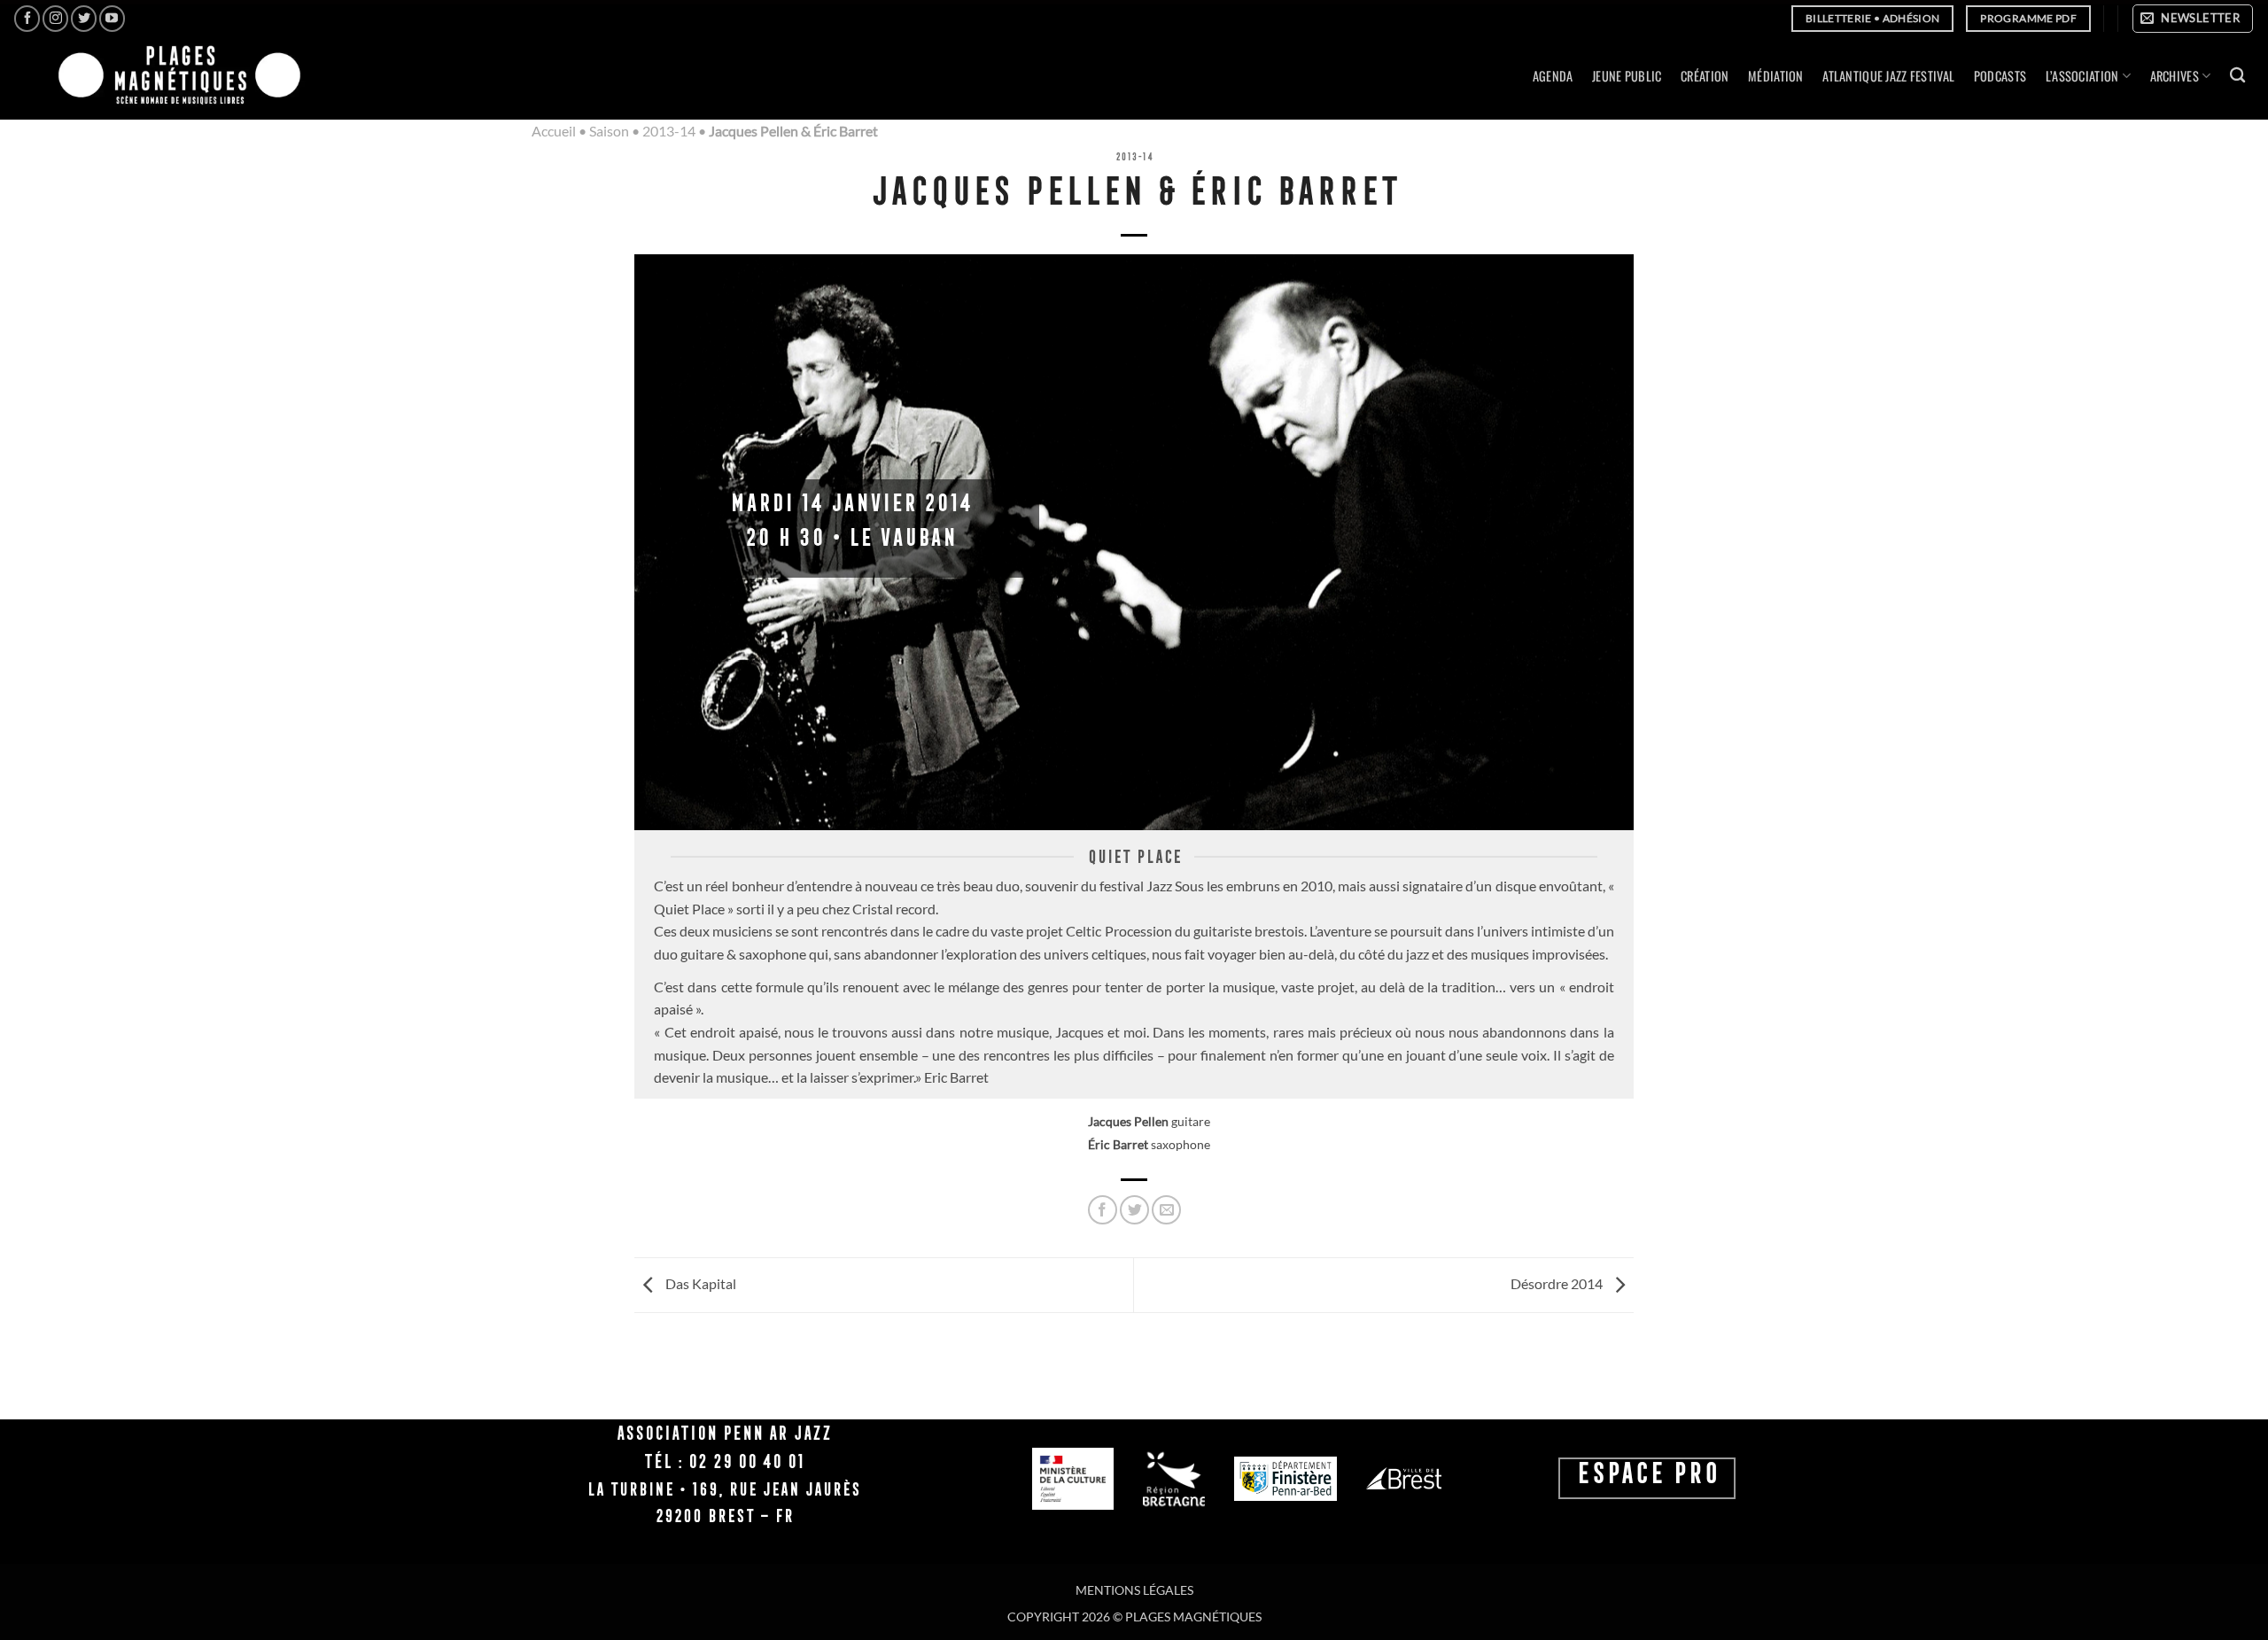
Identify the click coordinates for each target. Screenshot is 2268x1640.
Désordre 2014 (1558, 1283)
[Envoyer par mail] (1166, 1210)
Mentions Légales (1134, 1590)
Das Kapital (699, 1283)
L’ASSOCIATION (2082, 76)
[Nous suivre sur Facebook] (27, 18)
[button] (2193, 19)
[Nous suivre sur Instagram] (55, 18)
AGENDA (1553, 76)
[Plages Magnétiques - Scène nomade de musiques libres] (174, 77)
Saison (609, 131)
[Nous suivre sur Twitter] (84, 18)
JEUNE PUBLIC (1627, 76)
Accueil (554, 131)
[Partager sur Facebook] (1103, 1210)
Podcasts (2000, 76)
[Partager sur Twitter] (1134, 1210)
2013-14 (669, 131)
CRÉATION (1705, 76)
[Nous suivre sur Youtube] (112, 18)
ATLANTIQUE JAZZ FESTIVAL (1888, 76)
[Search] (2237, 76)
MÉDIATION (1776, 76)
